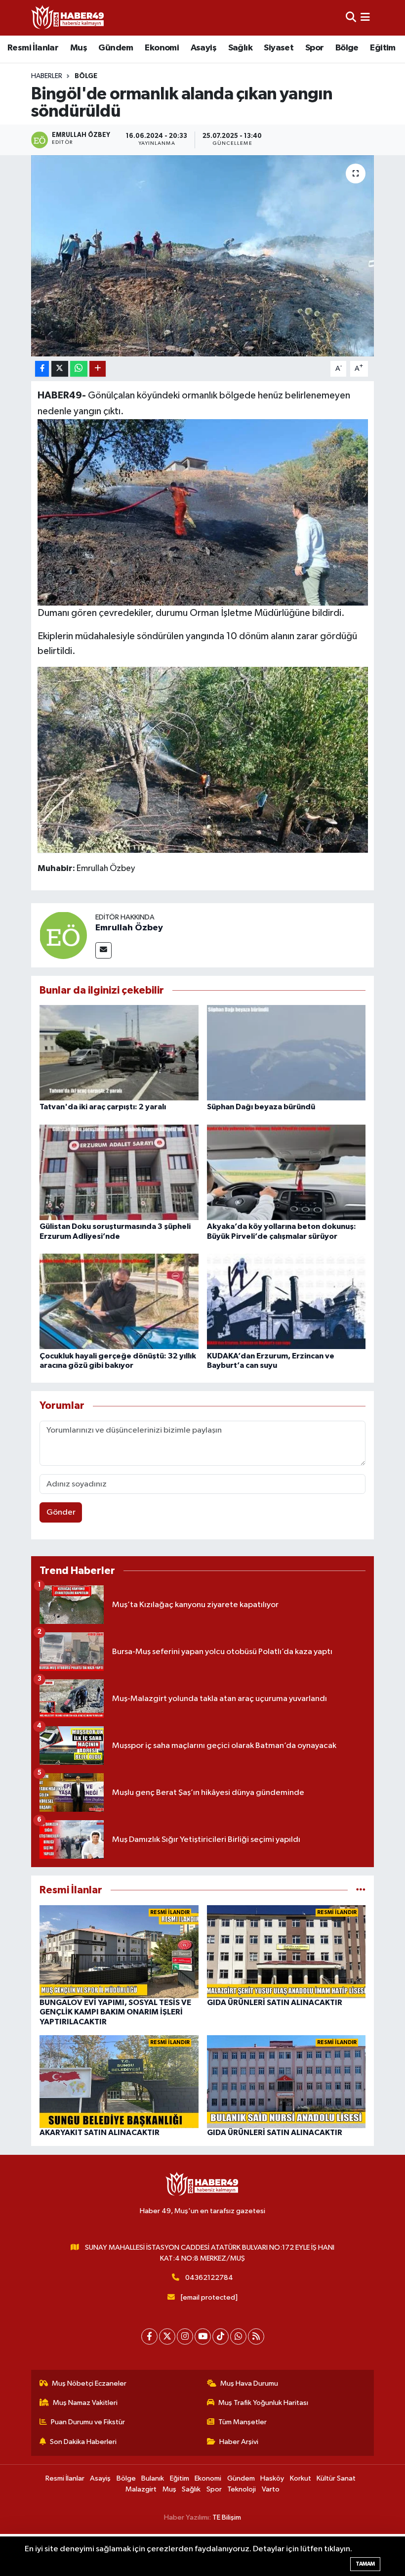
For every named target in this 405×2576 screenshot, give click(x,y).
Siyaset (279, 48)
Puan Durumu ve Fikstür (88, 2422)
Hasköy (272, 2478)
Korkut (301, 2478)
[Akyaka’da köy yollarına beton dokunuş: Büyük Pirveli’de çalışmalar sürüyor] (286, 1172)
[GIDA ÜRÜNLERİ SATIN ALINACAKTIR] (286, 1951)
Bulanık (153, 2478)
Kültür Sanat (336, 2478)
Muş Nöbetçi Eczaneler (89, 2383)
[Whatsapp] (238, 2336)
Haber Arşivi (239, 2442)
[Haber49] (68, 18)
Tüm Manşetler (243, 2422)
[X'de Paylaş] (60, 369)
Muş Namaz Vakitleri (85, 2403)
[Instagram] (185, 2336)
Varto (271, 2489)
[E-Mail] (103, 950)
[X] (167, 2336)
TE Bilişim (227, 2517)
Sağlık (240, 48)
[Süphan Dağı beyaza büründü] (286, 1053)
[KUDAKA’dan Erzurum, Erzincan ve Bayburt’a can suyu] (286, 1301)
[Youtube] (203, 2336)
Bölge (347, 48)
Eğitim (383, 48)
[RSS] (256, 2336)
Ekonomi (162, 48)
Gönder (61, 1512)
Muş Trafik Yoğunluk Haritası (263, 2403)
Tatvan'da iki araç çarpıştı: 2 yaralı (103, 1107)
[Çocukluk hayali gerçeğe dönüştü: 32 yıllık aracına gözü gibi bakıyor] (119, 1301)
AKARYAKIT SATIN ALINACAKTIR (100, 2133)
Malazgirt (141, 2489)
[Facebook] (149, 2336)
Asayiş (203, 48)
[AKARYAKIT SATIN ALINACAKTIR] (119, 2081)
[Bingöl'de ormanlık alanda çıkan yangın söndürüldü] (203, 256)
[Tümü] (361, 1890)
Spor (315, 48)
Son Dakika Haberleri (83, 2442)
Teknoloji (242, 2489)
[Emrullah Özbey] (63, 935)
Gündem (116, 48)
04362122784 (209, 2278)
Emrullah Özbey (129, 928)
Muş (79, 48)
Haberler (47, 76)
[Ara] (351, 18)
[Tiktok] (221, 2336)
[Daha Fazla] (98, 369)
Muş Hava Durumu (249, 2383)
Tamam (365, 2564)
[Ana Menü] (365, 18)
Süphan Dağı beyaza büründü (261, 1107)
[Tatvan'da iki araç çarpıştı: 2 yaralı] (119, 1053)
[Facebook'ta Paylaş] (42, 369)
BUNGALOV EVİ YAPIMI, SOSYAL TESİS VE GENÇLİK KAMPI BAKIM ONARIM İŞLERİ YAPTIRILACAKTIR (115, 2012)
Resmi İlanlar (33, 48)
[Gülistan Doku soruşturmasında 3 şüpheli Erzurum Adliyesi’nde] (119, 1172)
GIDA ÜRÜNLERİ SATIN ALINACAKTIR (275, 2003)
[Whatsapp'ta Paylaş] (79, 369)
